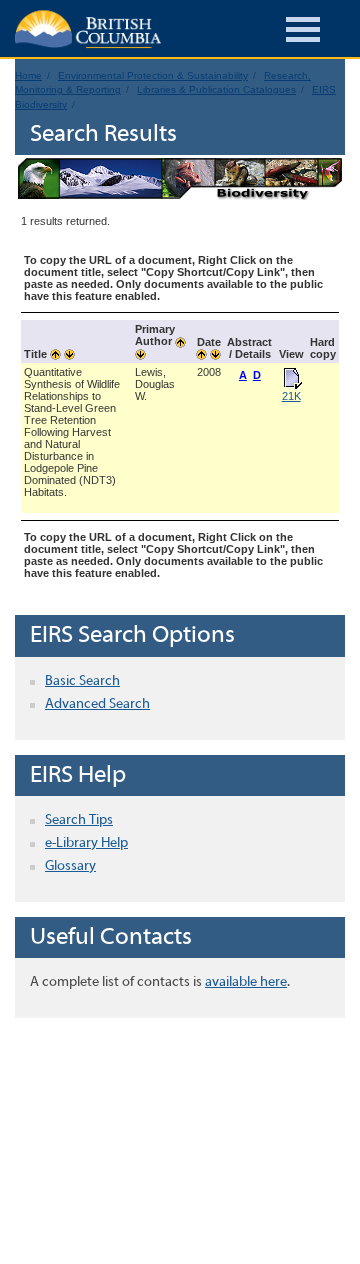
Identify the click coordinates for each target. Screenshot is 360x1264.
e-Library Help (86, 843)
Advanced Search (97, 704)
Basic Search (82, 681)
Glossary (70, 866)
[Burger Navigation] (303, 32)
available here (246, 982)
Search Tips (79, 820)
